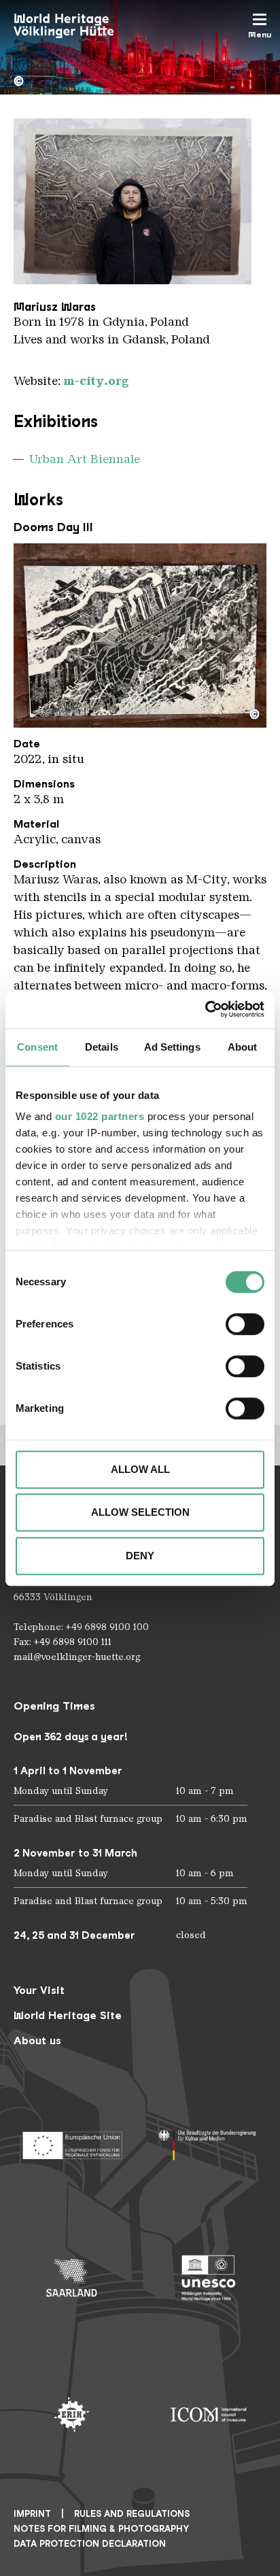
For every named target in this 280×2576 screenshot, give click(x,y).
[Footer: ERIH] (72, 2414)
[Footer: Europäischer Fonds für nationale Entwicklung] (72, 2141)
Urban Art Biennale (85, 459)
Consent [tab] (37, 1047)
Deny (140, 1556)
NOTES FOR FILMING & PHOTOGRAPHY (101, 2529)
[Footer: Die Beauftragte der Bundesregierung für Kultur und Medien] (208, 2141)
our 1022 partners (100, 1116)
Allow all (140, 1469)
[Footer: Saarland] (72, 2278)
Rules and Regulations (132, 2514)
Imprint (32, 2514)
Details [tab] (102, 1047)
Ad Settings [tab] (172, 1047)
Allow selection (140, 1512)
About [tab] (243, 1047)
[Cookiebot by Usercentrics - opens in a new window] (205, 1009)
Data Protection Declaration (90, 2544)
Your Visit (39, 1990)
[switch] (245, 1324)
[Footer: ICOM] (208, 2414)
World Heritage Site (68, 2015)
